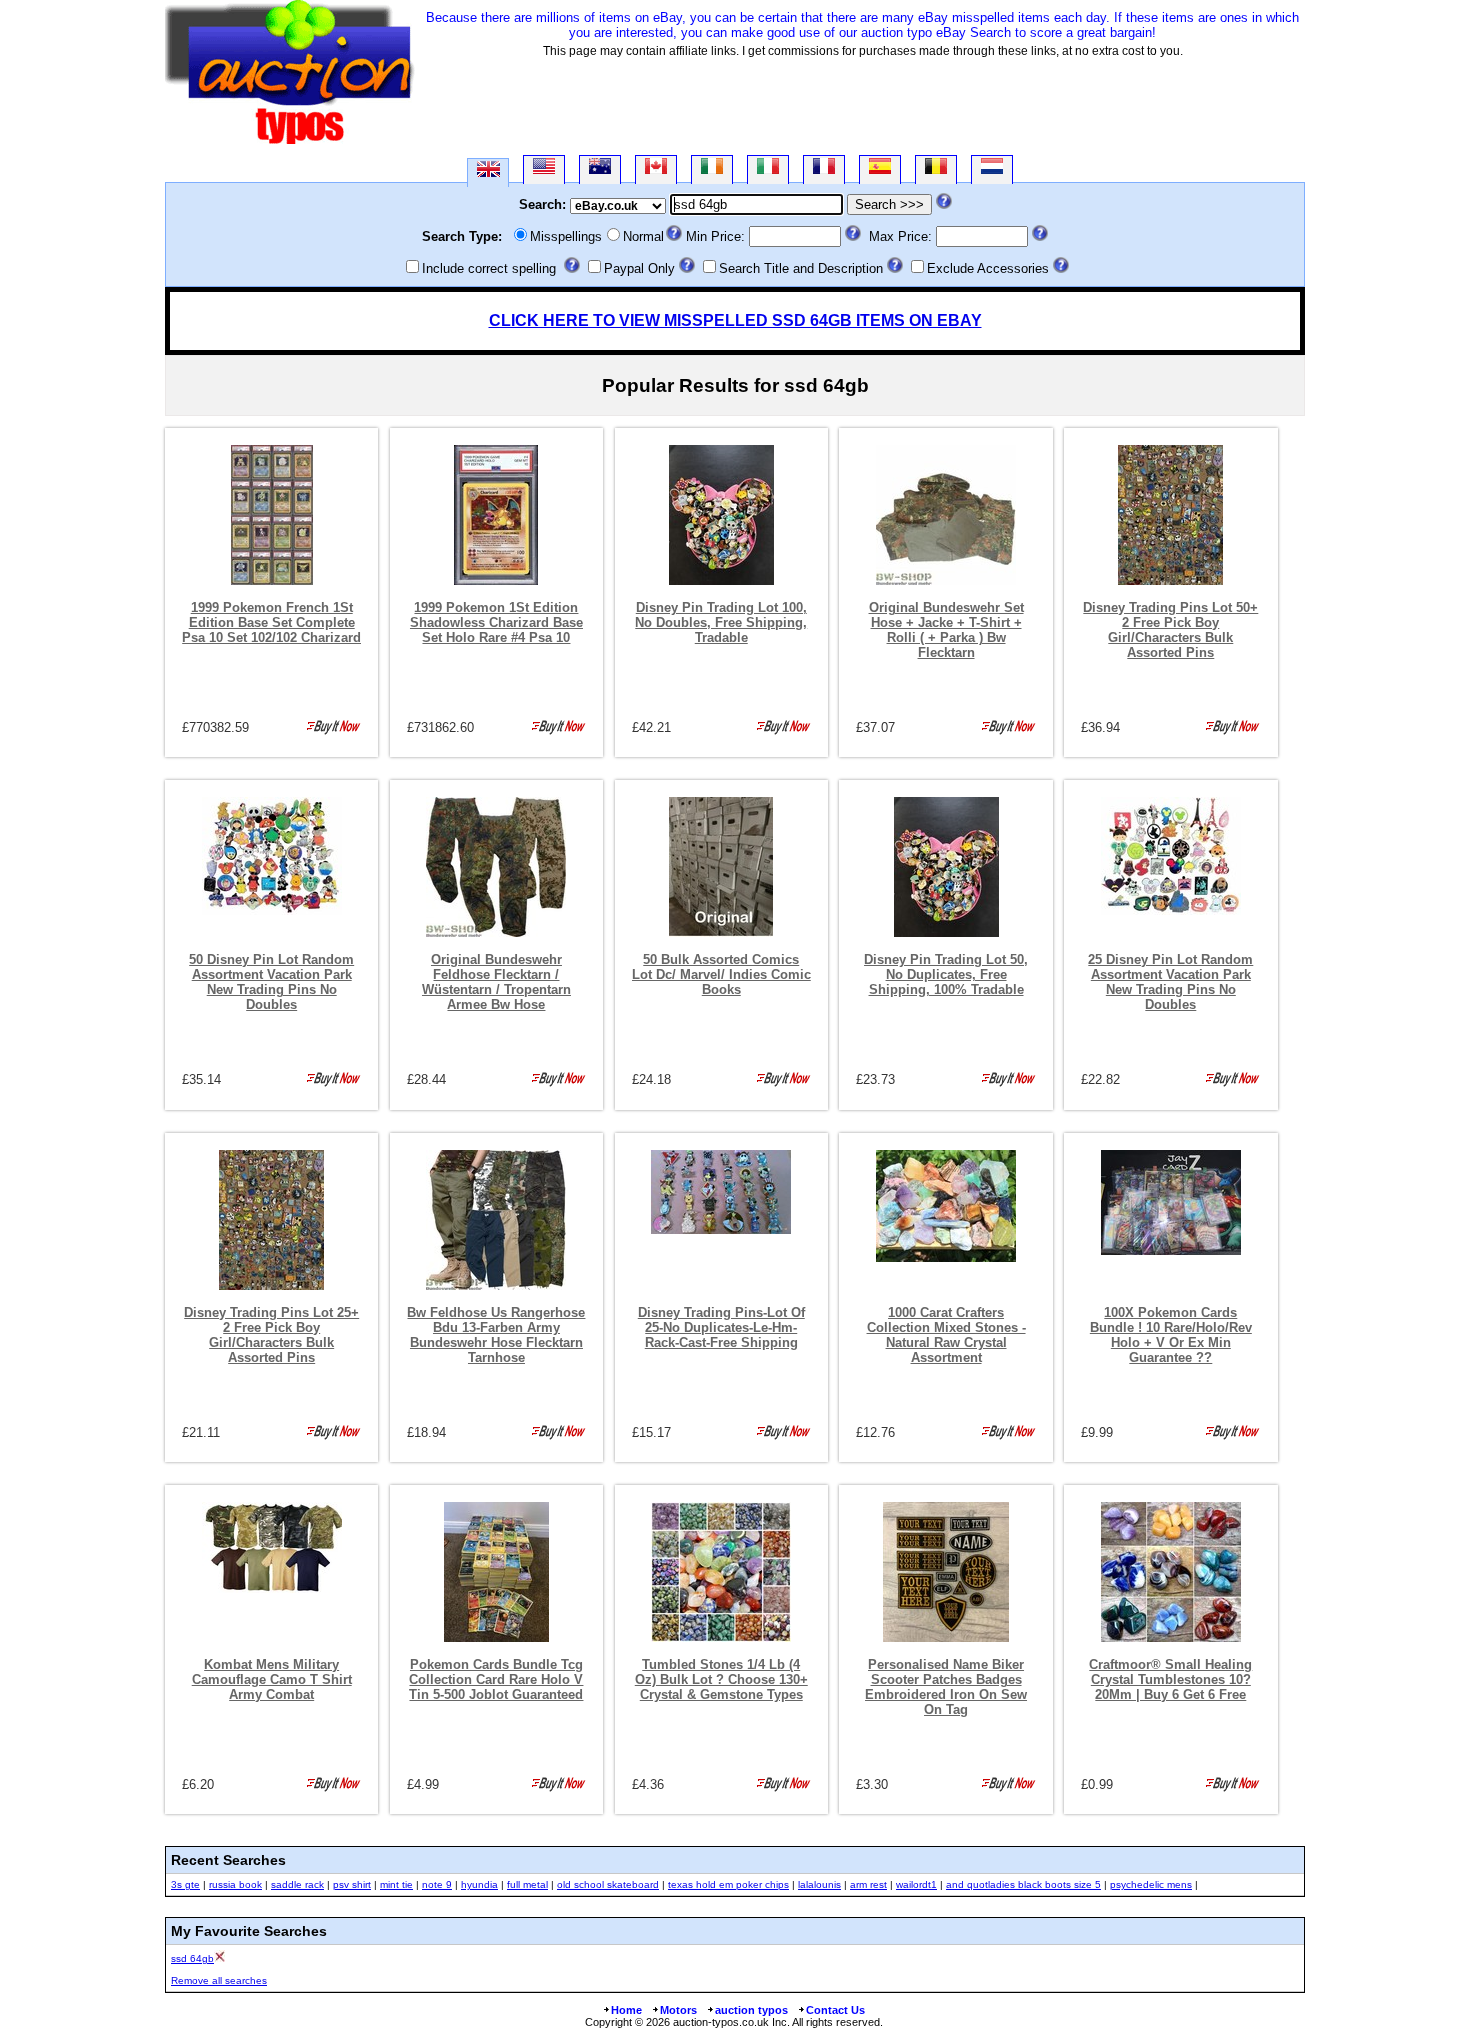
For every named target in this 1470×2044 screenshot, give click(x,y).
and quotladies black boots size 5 (1023, 1884)
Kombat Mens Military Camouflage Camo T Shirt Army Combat (272, 1679)
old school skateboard (608, 1884)
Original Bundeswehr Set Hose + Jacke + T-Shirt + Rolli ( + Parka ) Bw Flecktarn (946, 630)
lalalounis (819, 1884)
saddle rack (297, 1884)
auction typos (751, 2010)
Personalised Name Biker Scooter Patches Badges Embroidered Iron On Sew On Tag (946, 1687)
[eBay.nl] (992, 169)
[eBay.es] (880, 169)
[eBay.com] (544, 169)
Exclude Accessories (988, 268)
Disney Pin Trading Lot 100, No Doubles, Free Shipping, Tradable (721, 622)
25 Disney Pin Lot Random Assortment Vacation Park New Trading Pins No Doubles (1170, 982)
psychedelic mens (1151, 1884)
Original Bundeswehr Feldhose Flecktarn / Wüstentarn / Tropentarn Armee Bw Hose (496, 982)
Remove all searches (219, 1980)
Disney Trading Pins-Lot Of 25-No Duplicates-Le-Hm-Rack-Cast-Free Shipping (721, 1327)
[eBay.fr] (824, 169)
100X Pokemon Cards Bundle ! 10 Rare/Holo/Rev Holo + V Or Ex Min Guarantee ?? (1171, 1335)
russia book (235, 1884)
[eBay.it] (768, 169)
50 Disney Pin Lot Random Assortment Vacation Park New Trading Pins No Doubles (271, 982)
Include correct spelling (489, 268)
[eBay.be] (936, 169)
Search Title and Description (801, 268)
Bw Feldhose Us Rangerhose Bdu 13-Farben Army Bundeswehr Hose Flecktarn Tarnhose (496, 1335)
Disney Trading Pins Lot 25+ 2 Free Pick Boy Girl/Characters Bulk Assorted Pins (271, 1335)
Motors (678, 2010)
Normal (643, 236)
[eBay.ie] (712, 169)
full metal (527, 1884)
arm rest (868, 1884)
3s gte (185, 1884)
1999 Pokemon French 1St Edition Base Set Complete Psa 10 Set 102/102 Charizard (271, 622)
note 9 (437, 1884)
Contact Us (835, 2010)
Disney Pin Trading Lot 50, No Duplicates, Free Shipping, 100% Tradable (946, 974)
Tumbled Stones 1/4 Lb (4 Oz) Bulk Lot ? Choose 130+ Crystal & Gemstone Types (721, 1679)
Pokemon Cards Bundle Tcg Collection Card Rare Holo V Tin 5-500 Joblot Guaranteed (496, 1679)
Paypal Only (639, 268)
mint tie (396, 1884)
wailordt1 (916, 1884)
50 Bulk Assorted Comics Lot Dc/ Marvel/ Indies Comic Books (721, 974)
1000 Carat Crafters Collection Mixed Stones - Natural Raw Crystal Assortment (946, 1335)
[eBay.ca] (656, 169)
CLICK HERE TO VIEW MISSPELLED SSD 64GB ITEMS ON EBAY (735, 320)
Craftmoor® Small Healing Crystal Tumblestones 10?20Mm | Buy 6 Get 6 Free (1170, 1679)
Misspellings (566, 236)
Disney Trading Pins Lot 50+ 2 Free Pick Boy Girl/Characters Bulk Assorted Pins (1170, 630)
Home (626, 2010)
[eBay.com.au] (600, 169)
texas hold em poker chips (728, 1884)
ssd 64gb (192, 1958)
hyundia (479, 1884)
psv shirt (352, 1884)
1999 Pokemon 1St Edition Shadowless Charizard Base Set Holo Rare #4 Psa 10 (496, 622)
